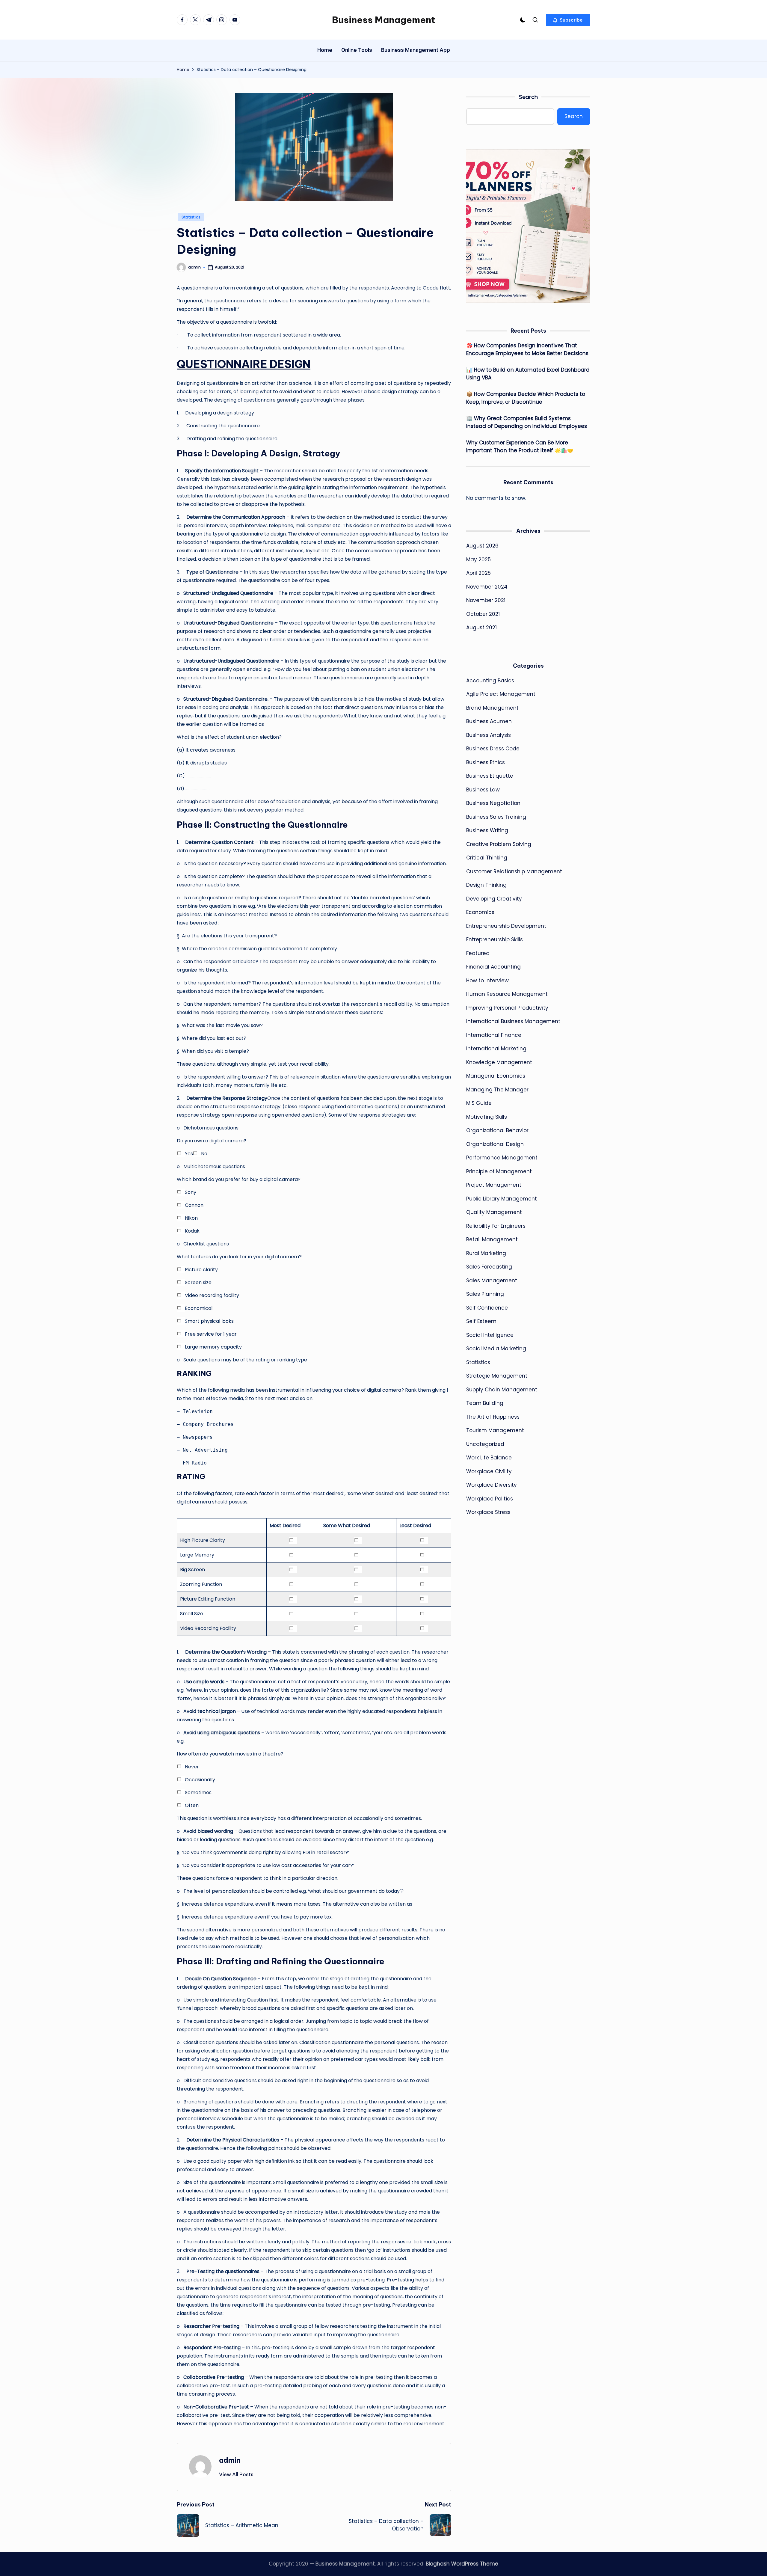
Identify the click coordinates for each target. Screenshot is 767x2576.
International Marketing (496, 1049)
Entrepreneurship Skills (495, 939)
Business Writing (487, 830)
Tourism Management (495, 1430)
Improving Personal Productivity (507, 1008)
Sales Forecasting (489, 1267)
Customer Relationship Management (514, 871)
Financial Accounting (493, 967)
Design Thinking (486, 885)
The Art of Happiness (493, 1417)
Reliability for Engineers (496, 1226)
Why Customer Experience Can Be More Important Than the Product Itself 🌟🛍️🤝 (520, 447)
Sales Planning (485, 1294)
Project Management (494, 1185)
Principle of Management (499, 1171)
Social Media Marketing (496, 1349)
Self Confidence (487, 1308)
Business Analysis (489, 735)
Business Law (483, 790)
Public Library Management (502, 1199)
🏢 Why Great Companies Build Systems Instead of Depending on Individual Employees (527, 422)
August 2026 (482, 546)
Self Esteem (481, 1321)
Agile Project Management (501, 694)
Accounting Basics (490, 681)
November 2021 (486, 600)
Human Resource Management (507, 994)
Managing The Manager (497, 1090)
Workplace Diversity (492, 1485)
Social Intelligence (490, 1335)
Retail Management (492, 1239)
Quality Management (494, 1212)
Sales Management (492, 1281)
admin (230, 2460)
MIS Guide (479, 1103)
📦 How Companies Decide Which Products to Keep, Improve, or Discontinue (526, 398)
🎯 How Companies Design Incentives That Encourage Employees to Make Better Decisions (527, 349)
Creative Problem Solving (499, 844)
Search (528, 97)
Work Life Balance (489, 1458)
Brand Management (492, 708)
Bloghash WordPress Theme (462, 2564)
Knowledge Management (499, 1062)
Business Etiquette (490, 776)
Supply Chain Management (502, 1390)
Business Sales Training (496, 817)
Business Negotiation (493, 803)
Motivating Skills (487, 1117)
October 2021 (483, 614)
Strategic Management (497, 1376)
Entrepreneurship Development (506, 926)
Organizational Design (495, 1144)
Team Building (485, 1403)
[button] (568, 20)
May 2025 (478, 559)
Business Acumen (489, 721)
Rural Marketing (486, 1253)
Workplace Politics (490, 1499)
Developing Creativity (494, 899)
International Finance (494, 1035)
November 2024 (487, 587)
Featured (478, 953)
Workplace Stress (488, 1512)
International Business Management (513, 1021)
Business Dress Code (493, 749)
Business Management (383, 20)
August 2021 (481, 628)
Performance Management (502, 1158)
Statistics (191, 217)
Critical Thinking (487, 858)
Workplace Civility (489, 1471)
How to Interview (487, 981)
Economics (480, 912)
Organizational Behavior (497, 1130)
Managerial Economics (496, 1076)
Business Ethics (486, 762)
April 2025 (478, 573)
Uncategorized (485, 1444)
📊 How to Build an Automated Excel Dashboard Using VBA (528, 374)
